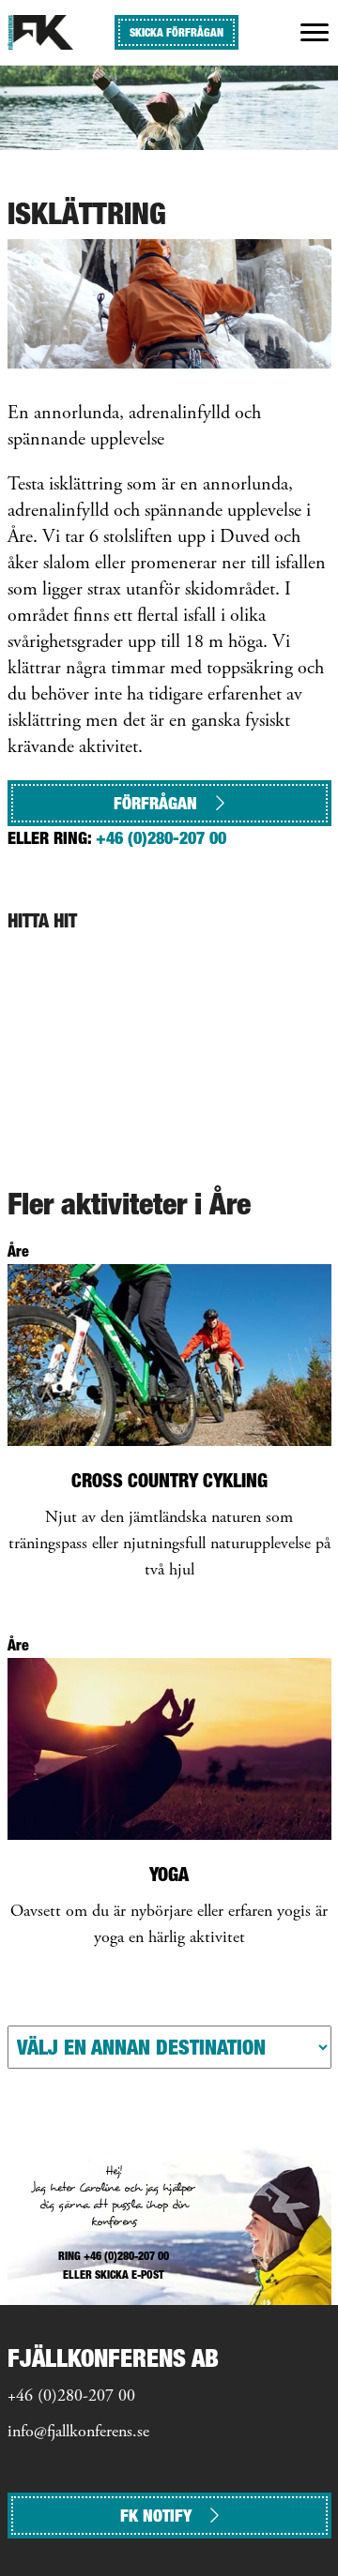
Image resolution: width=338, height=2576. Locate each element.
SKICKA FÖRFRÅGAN (177, 32)
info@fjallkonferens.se (78, 2433)
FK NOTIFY (156, 2516)
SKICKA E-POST (130, 2275)
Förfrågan (155, 803)
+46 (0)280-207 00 (161, 838)
